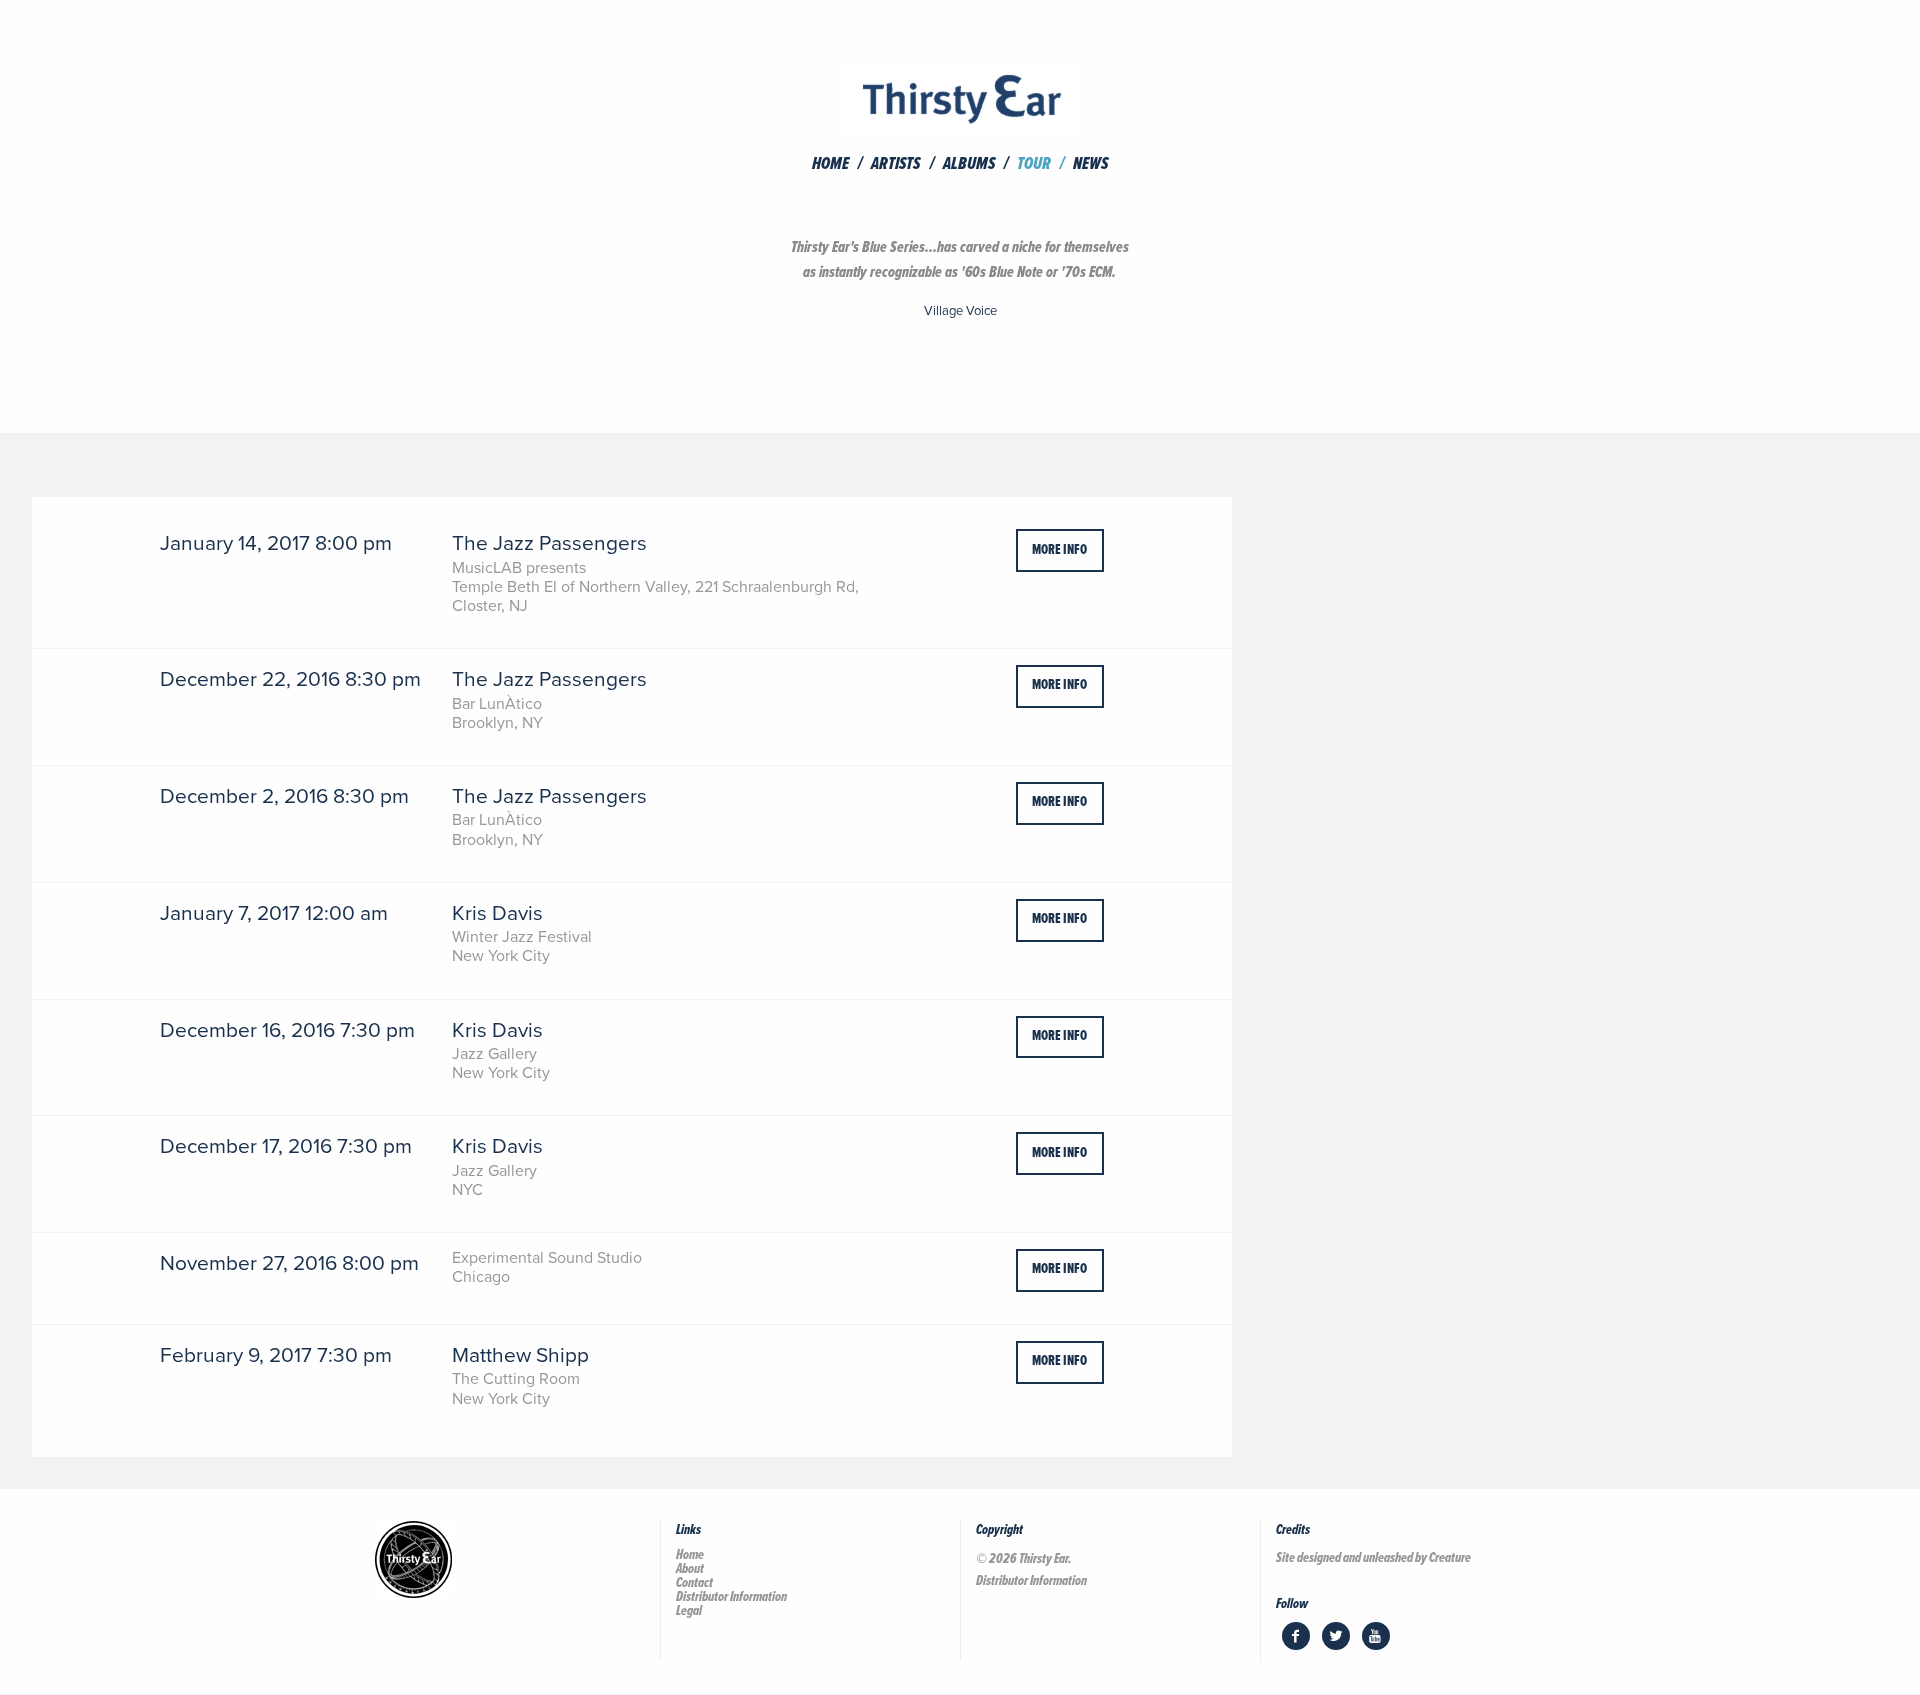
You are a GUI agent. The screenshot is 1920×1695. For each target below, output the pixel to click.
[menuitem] (839, 165)
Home (830, 165)
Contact (694, 1583)
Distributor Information (731, 1597)
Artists (895, 165)
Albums (969, 165)
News (1090, 165)
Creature (1450, 1558)
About (690, 1569)
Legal (689, 1611)
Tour (1034, 165)
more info (1059, 550)
